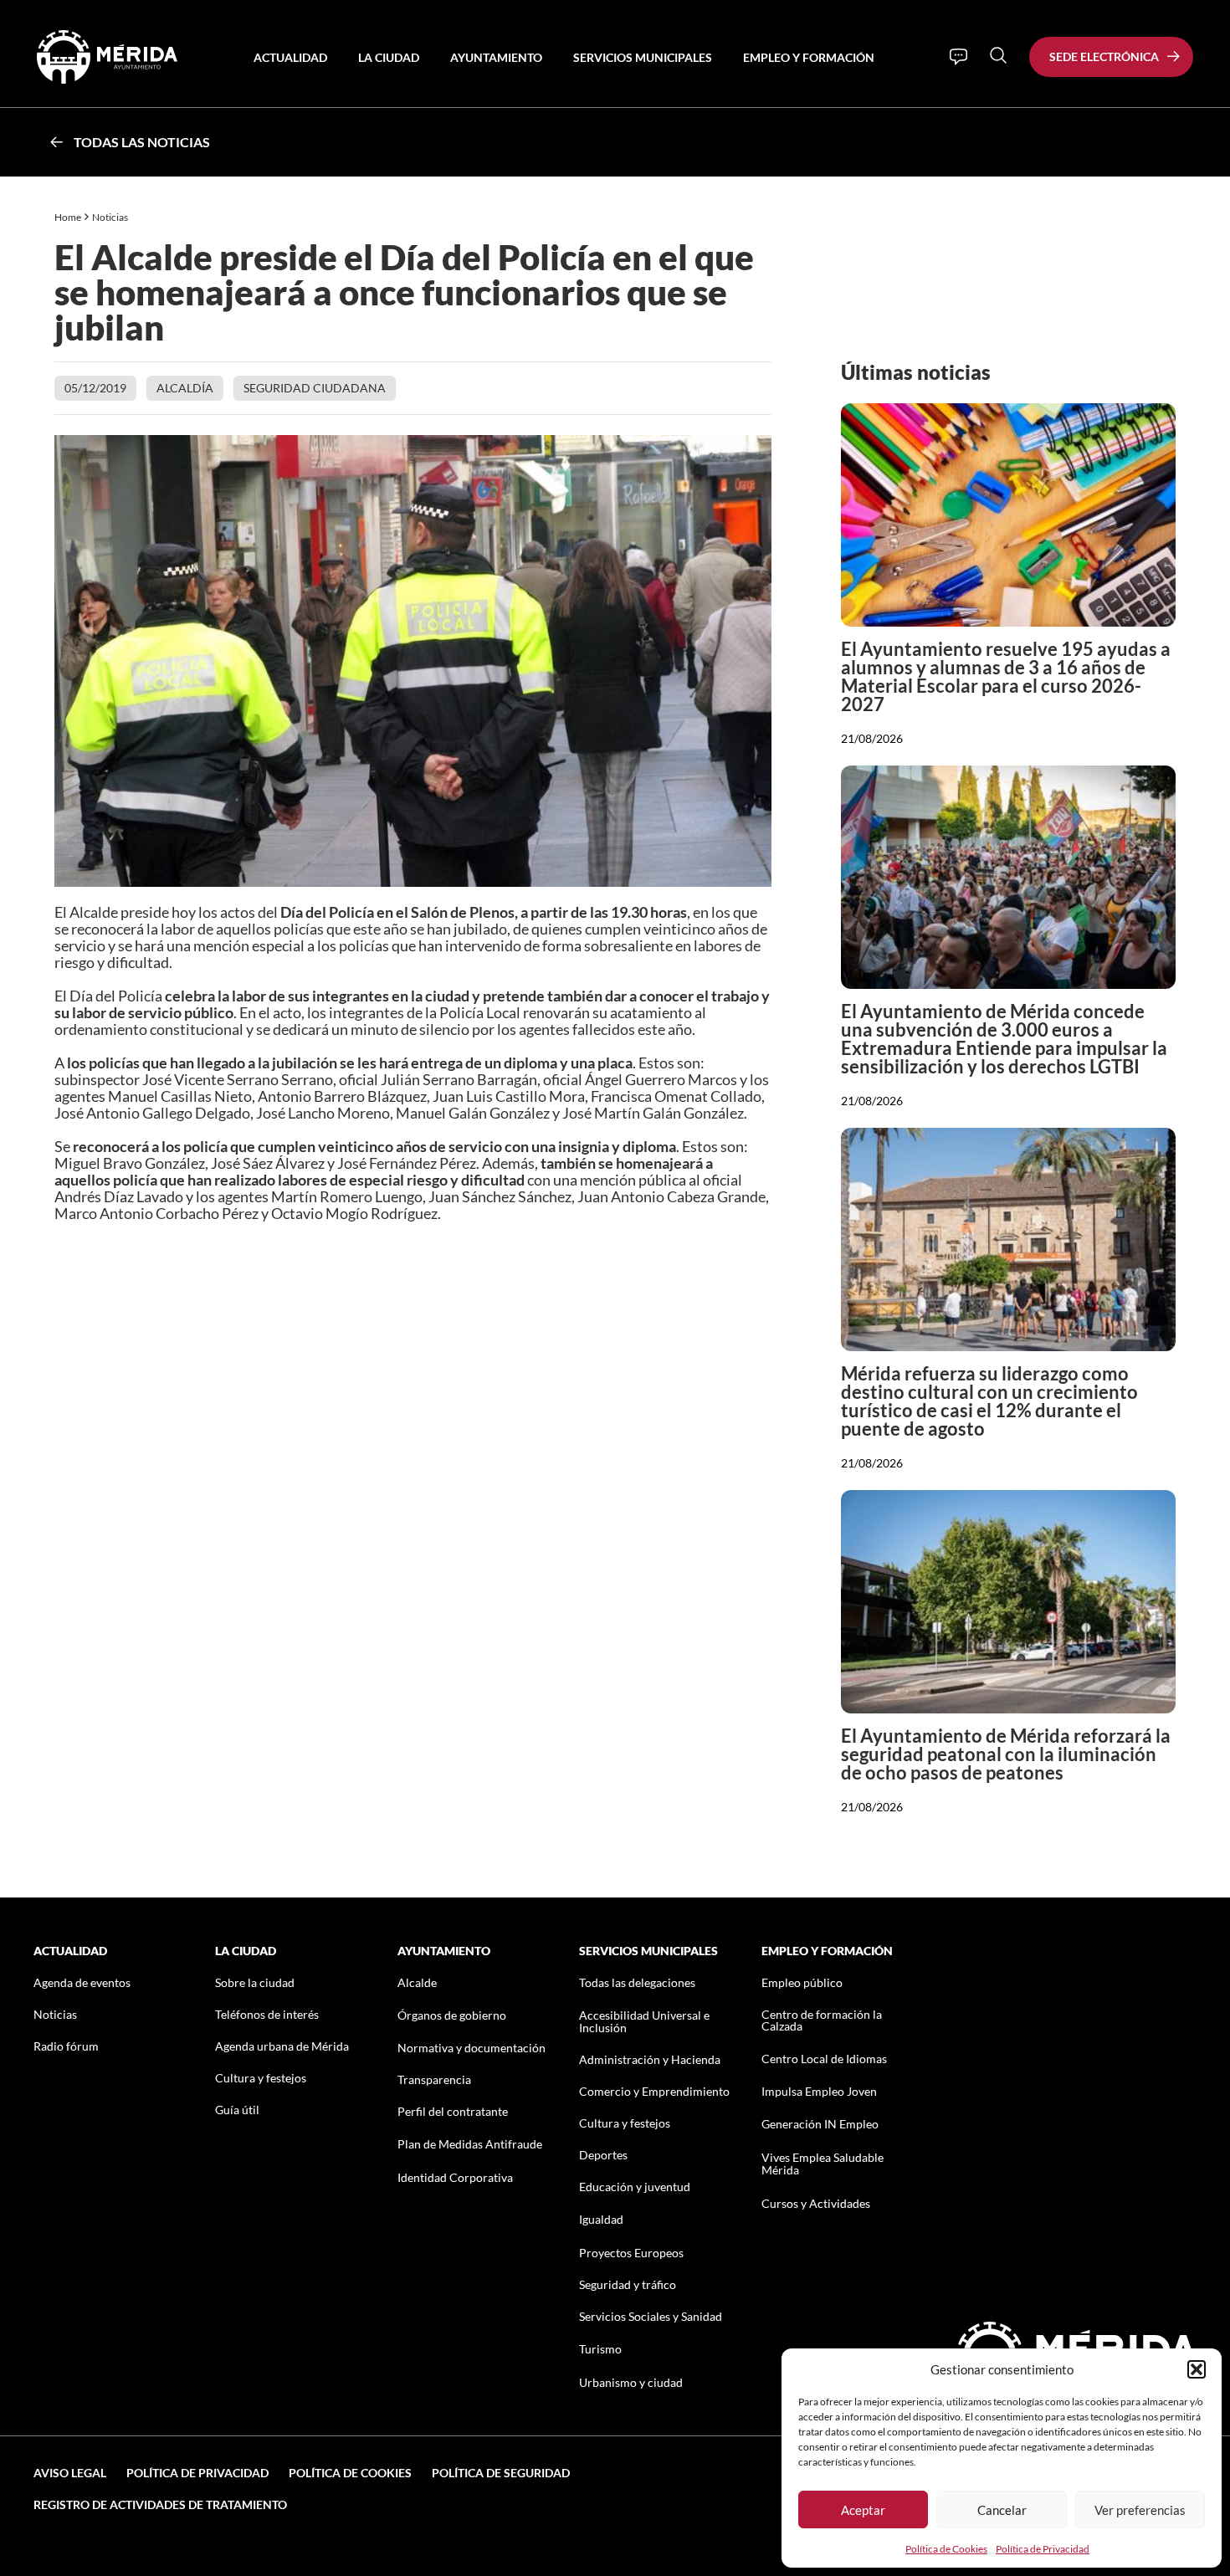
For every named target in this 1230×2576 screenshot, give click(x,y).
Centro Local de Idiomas (824, 2059)
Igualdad (601, 2219)
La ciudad (389, 57)
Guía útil (237, 2110)
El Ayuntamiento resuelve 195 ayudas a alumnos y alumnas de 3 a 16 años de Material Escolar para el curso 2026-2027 (1006, 676)
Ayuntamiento (496, 57)
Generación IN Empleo (820, 2124)
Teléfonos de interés (267, 2014)
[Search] (998, 55)
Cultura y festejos (261, 2078)
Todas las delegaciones (637, 1982)
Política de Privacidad (1043, 2549)
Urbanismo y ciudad (631, 2382)
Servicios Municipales (643, 57)
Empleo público (802, 1982)
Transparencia (434, 2079)
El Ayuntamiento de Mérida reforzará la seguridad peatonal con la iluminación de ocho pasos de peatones (1006, 1754)
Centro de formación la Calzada (822, 2020)
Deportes (603, 2155)
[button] (1197, 2369)
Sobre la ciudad (255, 1982)
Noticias (111, 217)
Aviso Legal (70, 2473)
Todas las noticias (142, 142)
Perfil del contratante (453, 2111)
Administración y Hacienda (650, 2059)
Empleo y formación (809, 57)
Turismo (600, 2349)
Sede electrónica (1104, 56)
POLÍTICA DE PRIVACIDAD (197, 2473)
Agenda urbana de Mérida (282, 2046)
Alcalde (417, 1982)
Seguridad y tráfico (628, 2284)
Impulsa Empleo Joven (819, 2091)
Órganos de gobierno (452, 2015)
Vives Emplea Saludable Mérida (823, 2164)
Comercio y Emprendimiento (654, 2091)
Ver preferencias (1140, 2510)
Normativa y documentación (471, 2048)
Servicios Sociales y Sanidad (651, 2316)
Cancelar (1002, 2510)
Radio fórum (66, 2046)
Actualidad (290, 57)
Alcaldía (185, 388)
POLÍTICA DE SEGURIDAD (501, 2473)
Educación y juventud (635, 2187)
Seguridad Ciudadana (315, 388)
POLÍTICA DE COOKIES (350, 2473)
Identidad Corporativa (455, 2177)
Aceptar (863, 2510)
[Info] (958, 57)
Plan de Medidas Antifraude (470, 2144)
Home (68, 217)
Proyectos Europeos (631, 2253)
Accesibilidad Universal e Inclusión (644, 2021)
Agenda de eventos (82, 1982)
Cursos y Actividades (816, 2203)
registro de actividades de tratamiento (160, 2504)
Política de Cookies (946, 2549)
